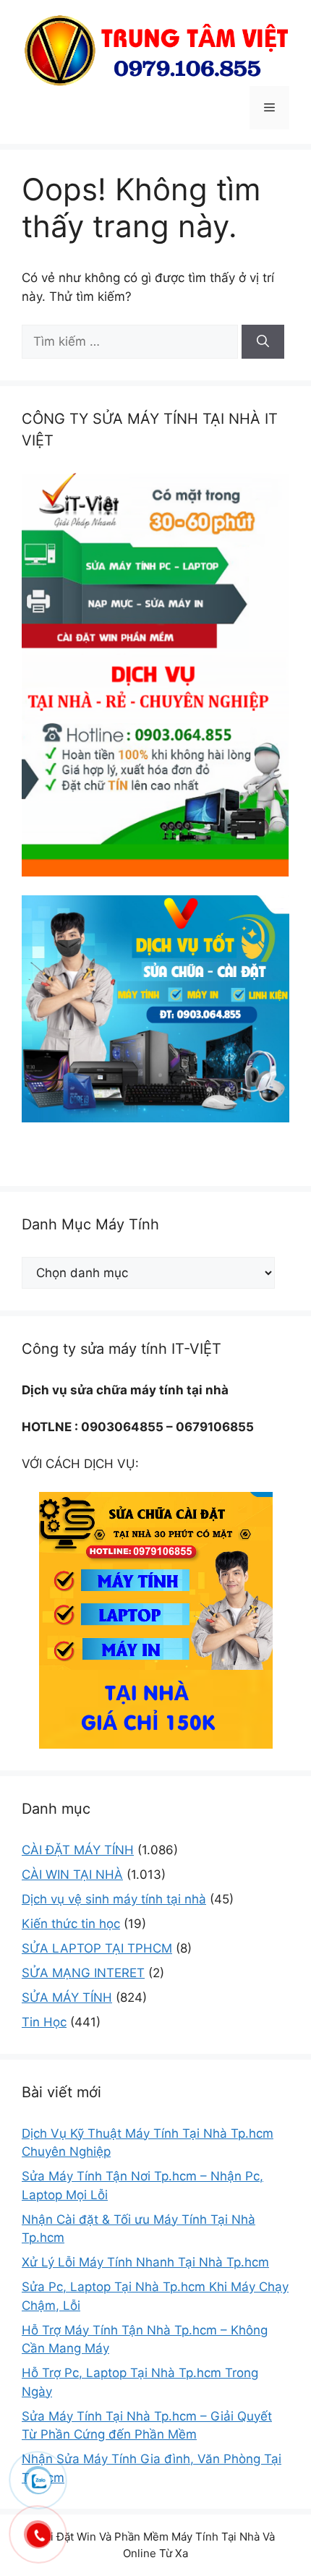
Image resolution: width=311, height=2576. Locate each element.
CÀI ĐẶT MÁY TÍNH (78, 1850)
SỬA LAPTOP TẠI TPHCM (97, 1948)
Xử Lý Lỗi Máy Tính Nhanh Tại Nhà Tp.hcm (145, 2262)
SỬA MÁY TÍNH (67, 1997)
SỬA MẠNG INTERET (83, 1973)
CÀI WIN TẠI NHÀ (72, 1875)
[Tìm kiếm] (263, 342)
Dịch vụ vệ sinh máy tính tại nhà (114, 1899)
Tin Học (44, 2022)
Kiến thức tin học (71, 1924)
